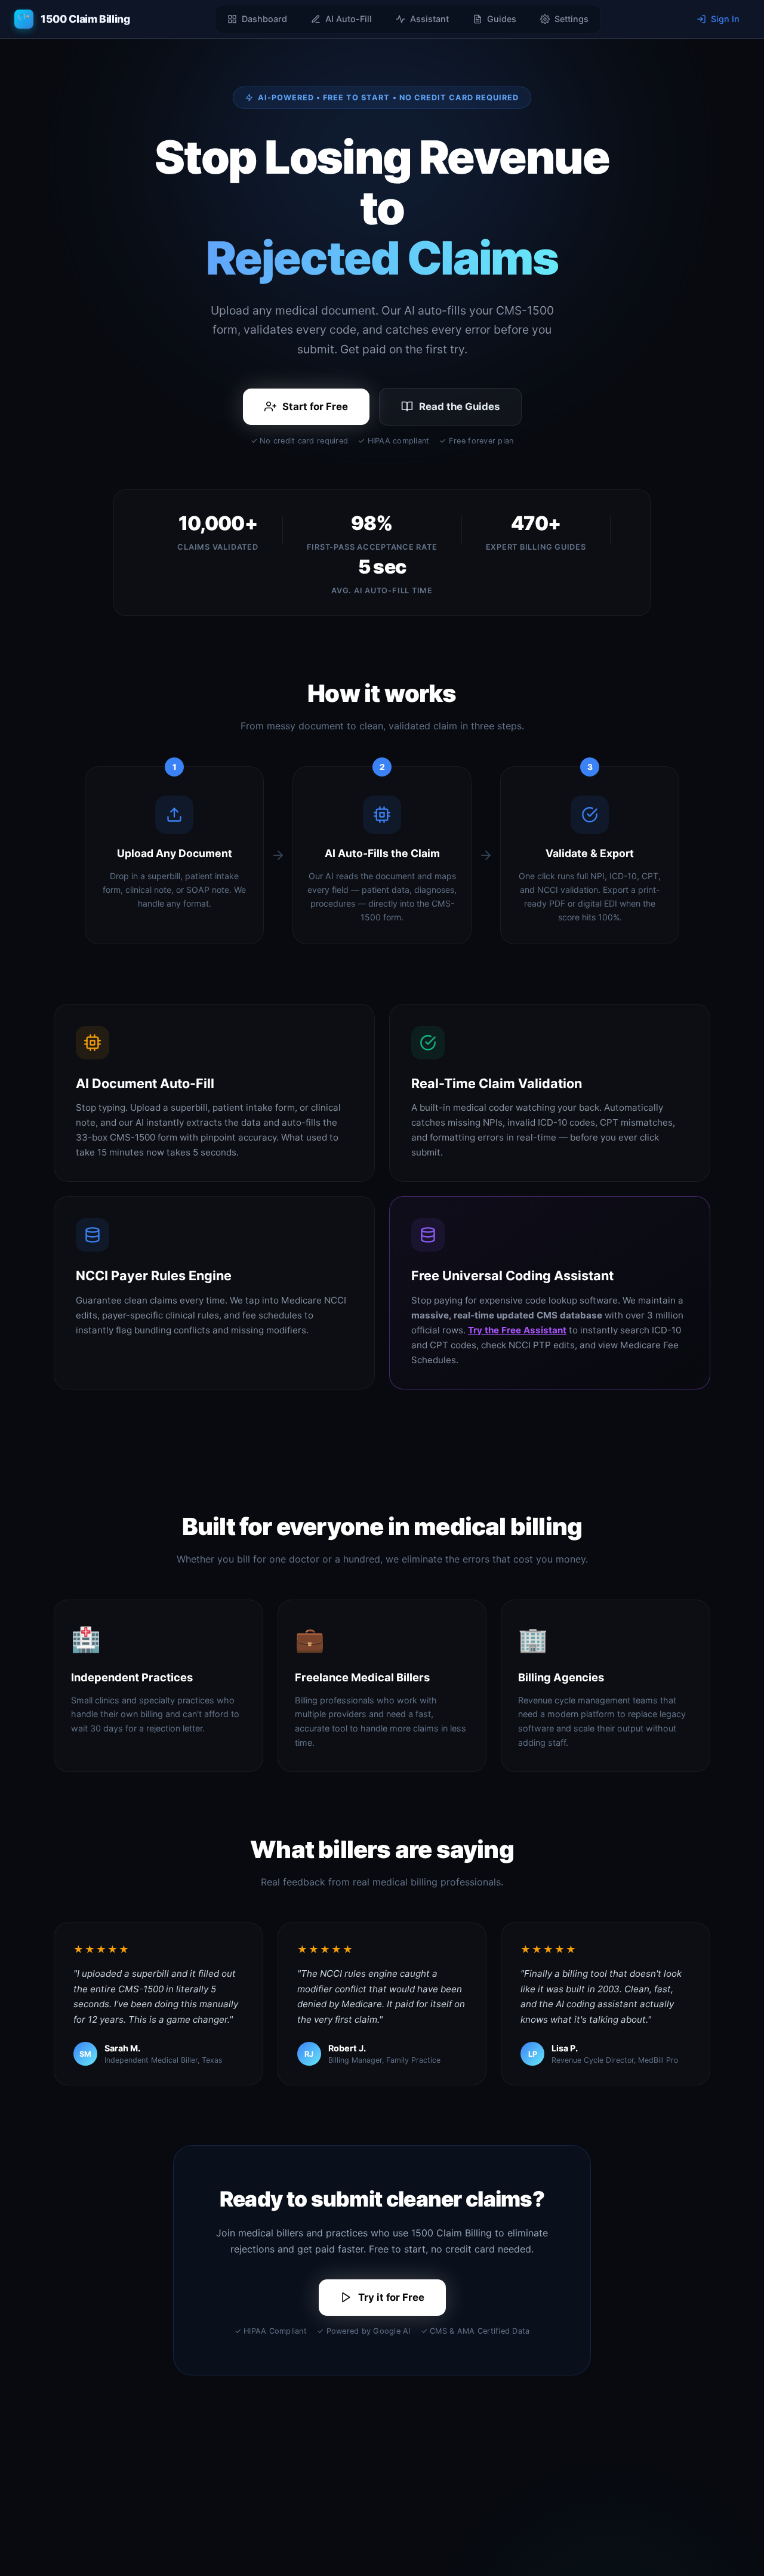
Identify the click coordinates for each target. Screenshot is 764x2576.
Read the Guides (459, 406)
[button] (72, 19)
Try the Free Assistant (517, 1330)
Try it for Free (391, 2297)
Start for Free (315, 406)
